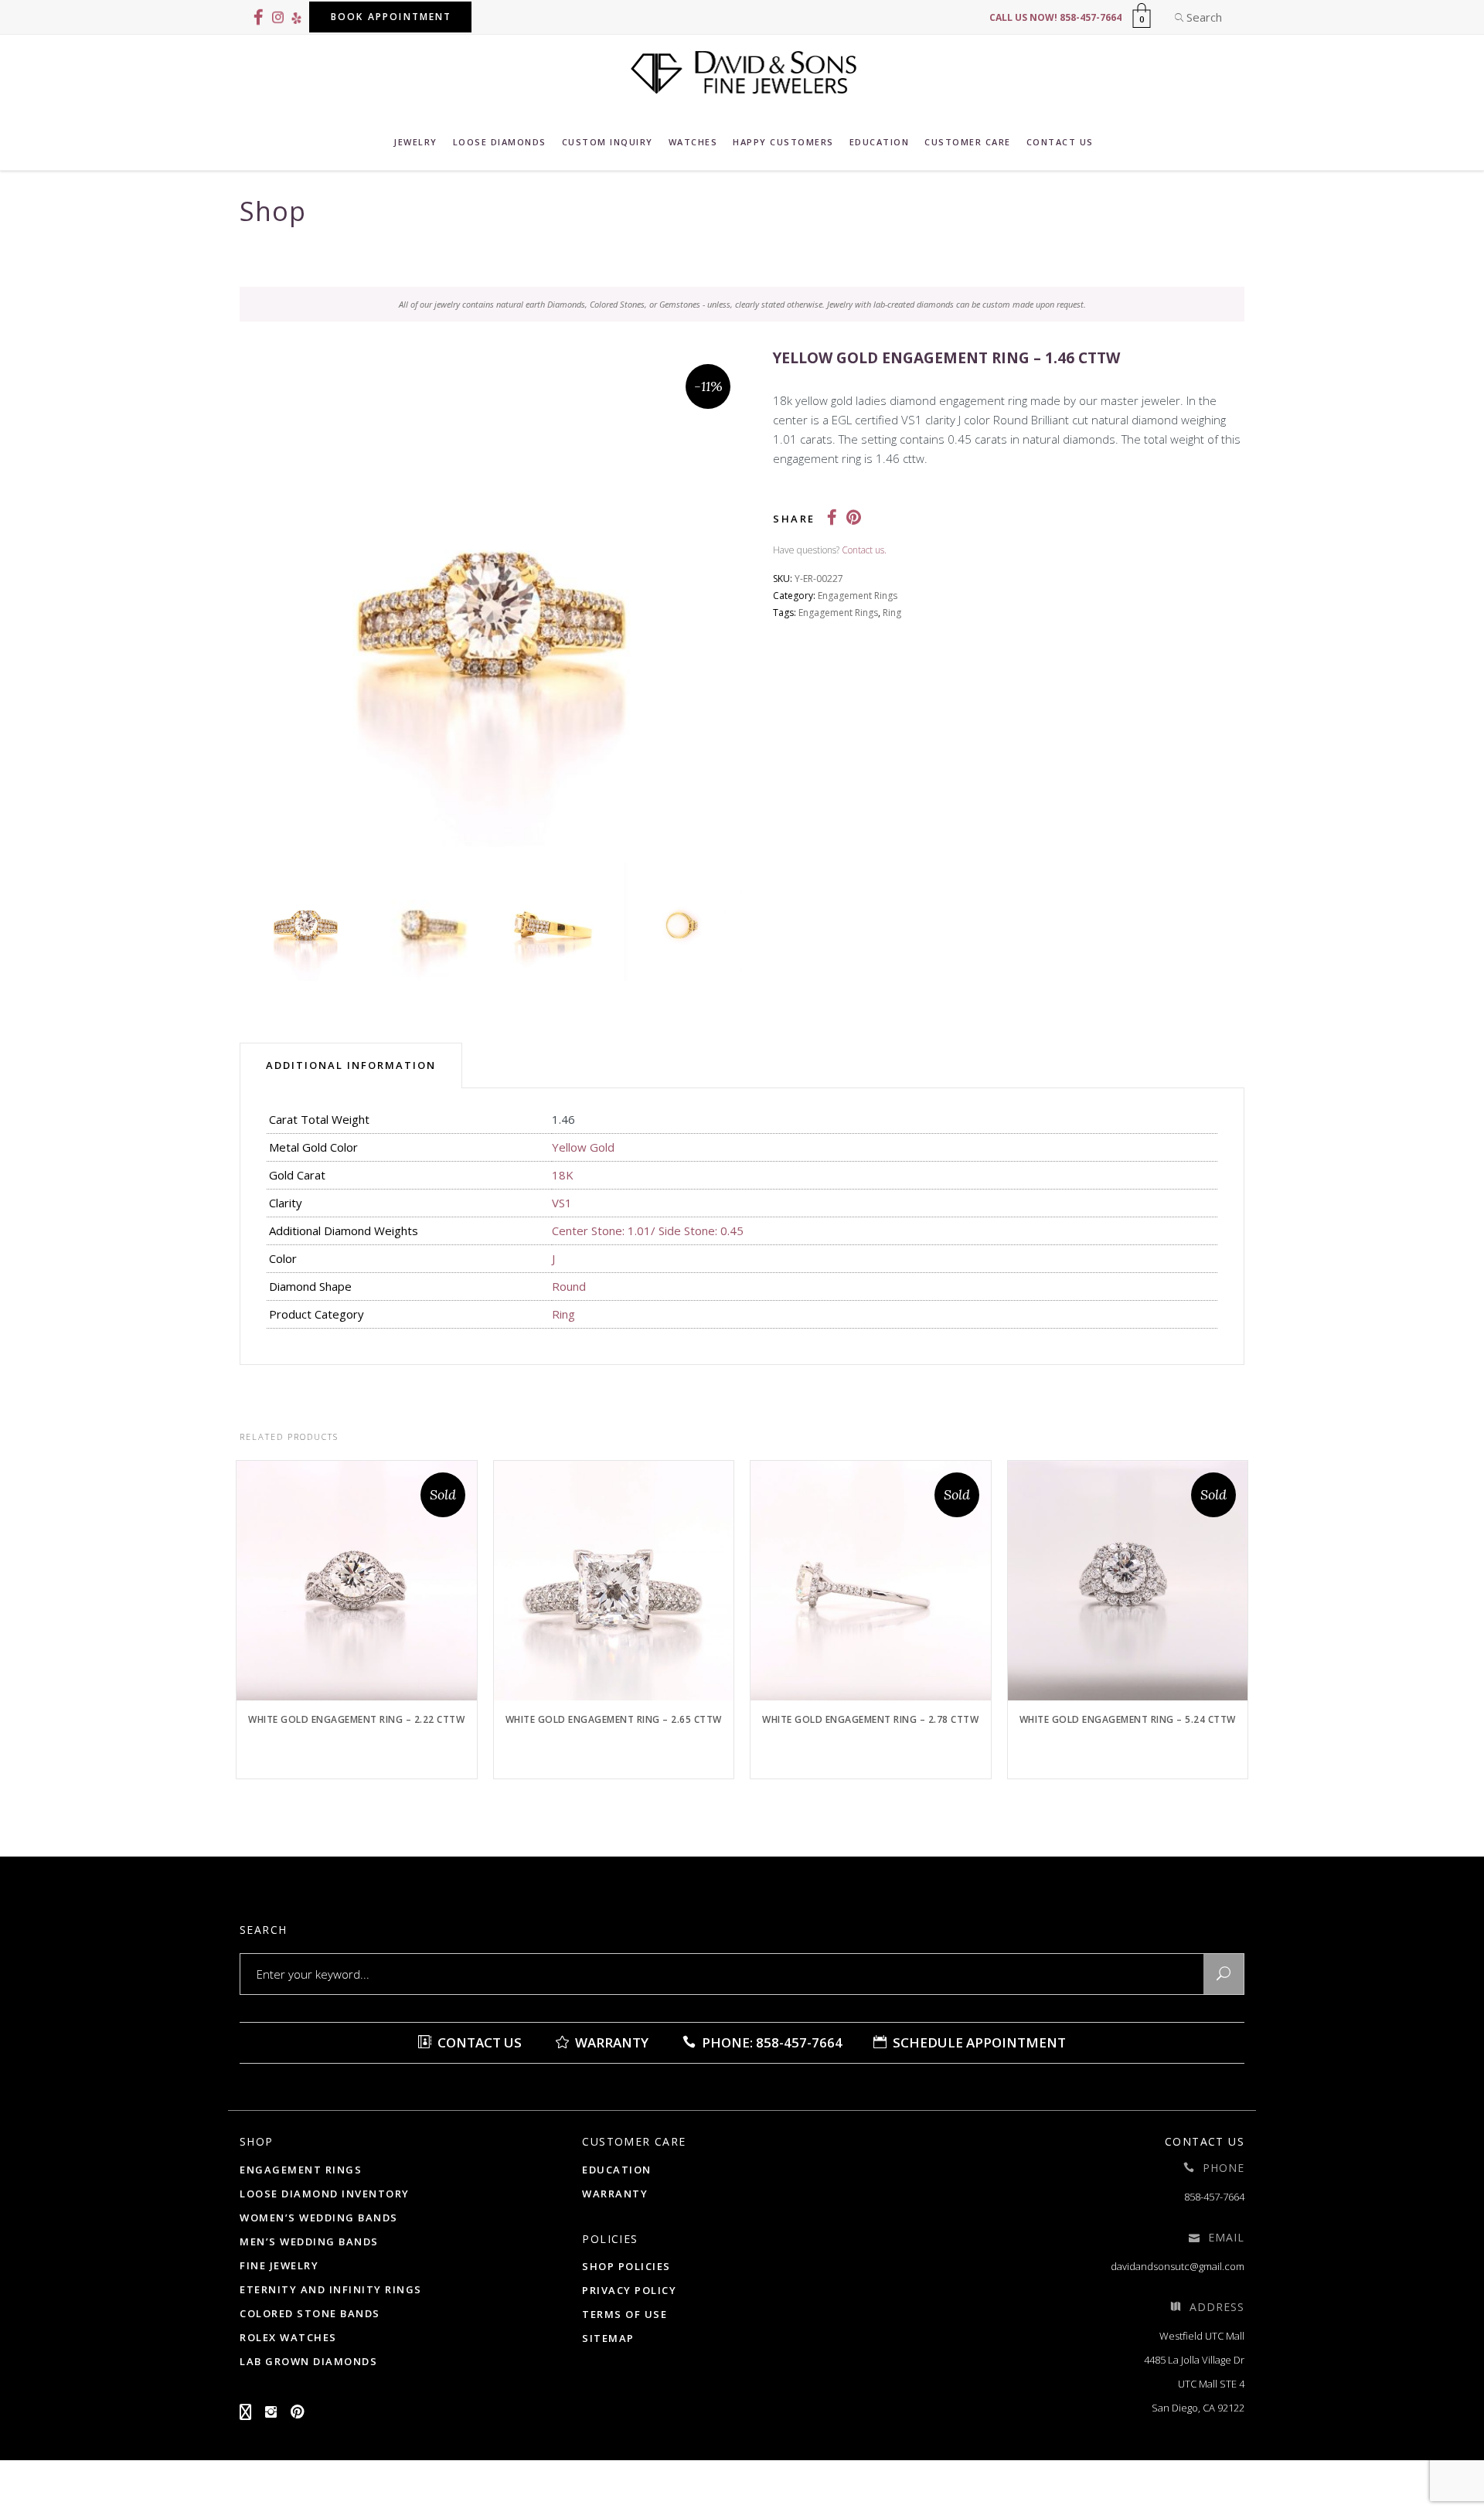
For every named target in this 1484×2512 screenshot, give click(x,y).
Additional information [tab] (351, 1065)
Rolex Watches (288, 2337)
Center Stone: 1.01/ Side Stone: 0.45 (648, 1230)
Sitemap (608, 2338)
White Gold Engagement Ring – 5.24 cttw (1128, 1719)
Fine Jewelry (279, 2265)
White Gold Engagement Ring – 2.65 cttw (614, 1719)
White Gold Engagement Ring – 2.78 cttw (870, 1719)
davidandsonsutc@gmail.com (1178, 2266)
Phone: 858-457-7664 (771, 2042)
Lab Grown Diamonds (308, 2361)
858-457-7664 (1214, 2197)
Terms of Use (625, 2314)
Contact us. (864, 550)
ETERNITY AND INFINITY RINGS (331, 2289)
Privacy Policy (629, 2290)
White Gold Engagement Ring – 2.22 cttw (356, 1719)
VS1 (562, 1203)
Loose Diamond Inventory (325, 2194)
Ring (892, 613)
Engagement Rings (858, 596)
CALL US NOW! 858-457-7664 (1055, 17)
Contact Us (478, 2042)
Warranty (610, 2042)
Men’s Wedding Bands (309, 2241)
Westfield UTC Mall (1202, 2336)
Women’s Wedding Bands (319, 2218)
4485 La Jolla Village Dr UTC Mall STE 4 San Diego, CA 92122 (1194, 2384)
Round (569, 1286)
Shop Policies (626, 2266)
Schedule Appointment (978, 2042)
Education (617, 2170)
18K (563, 1175)
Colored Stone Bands (310, 2313)
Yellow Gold (583, 1147)
